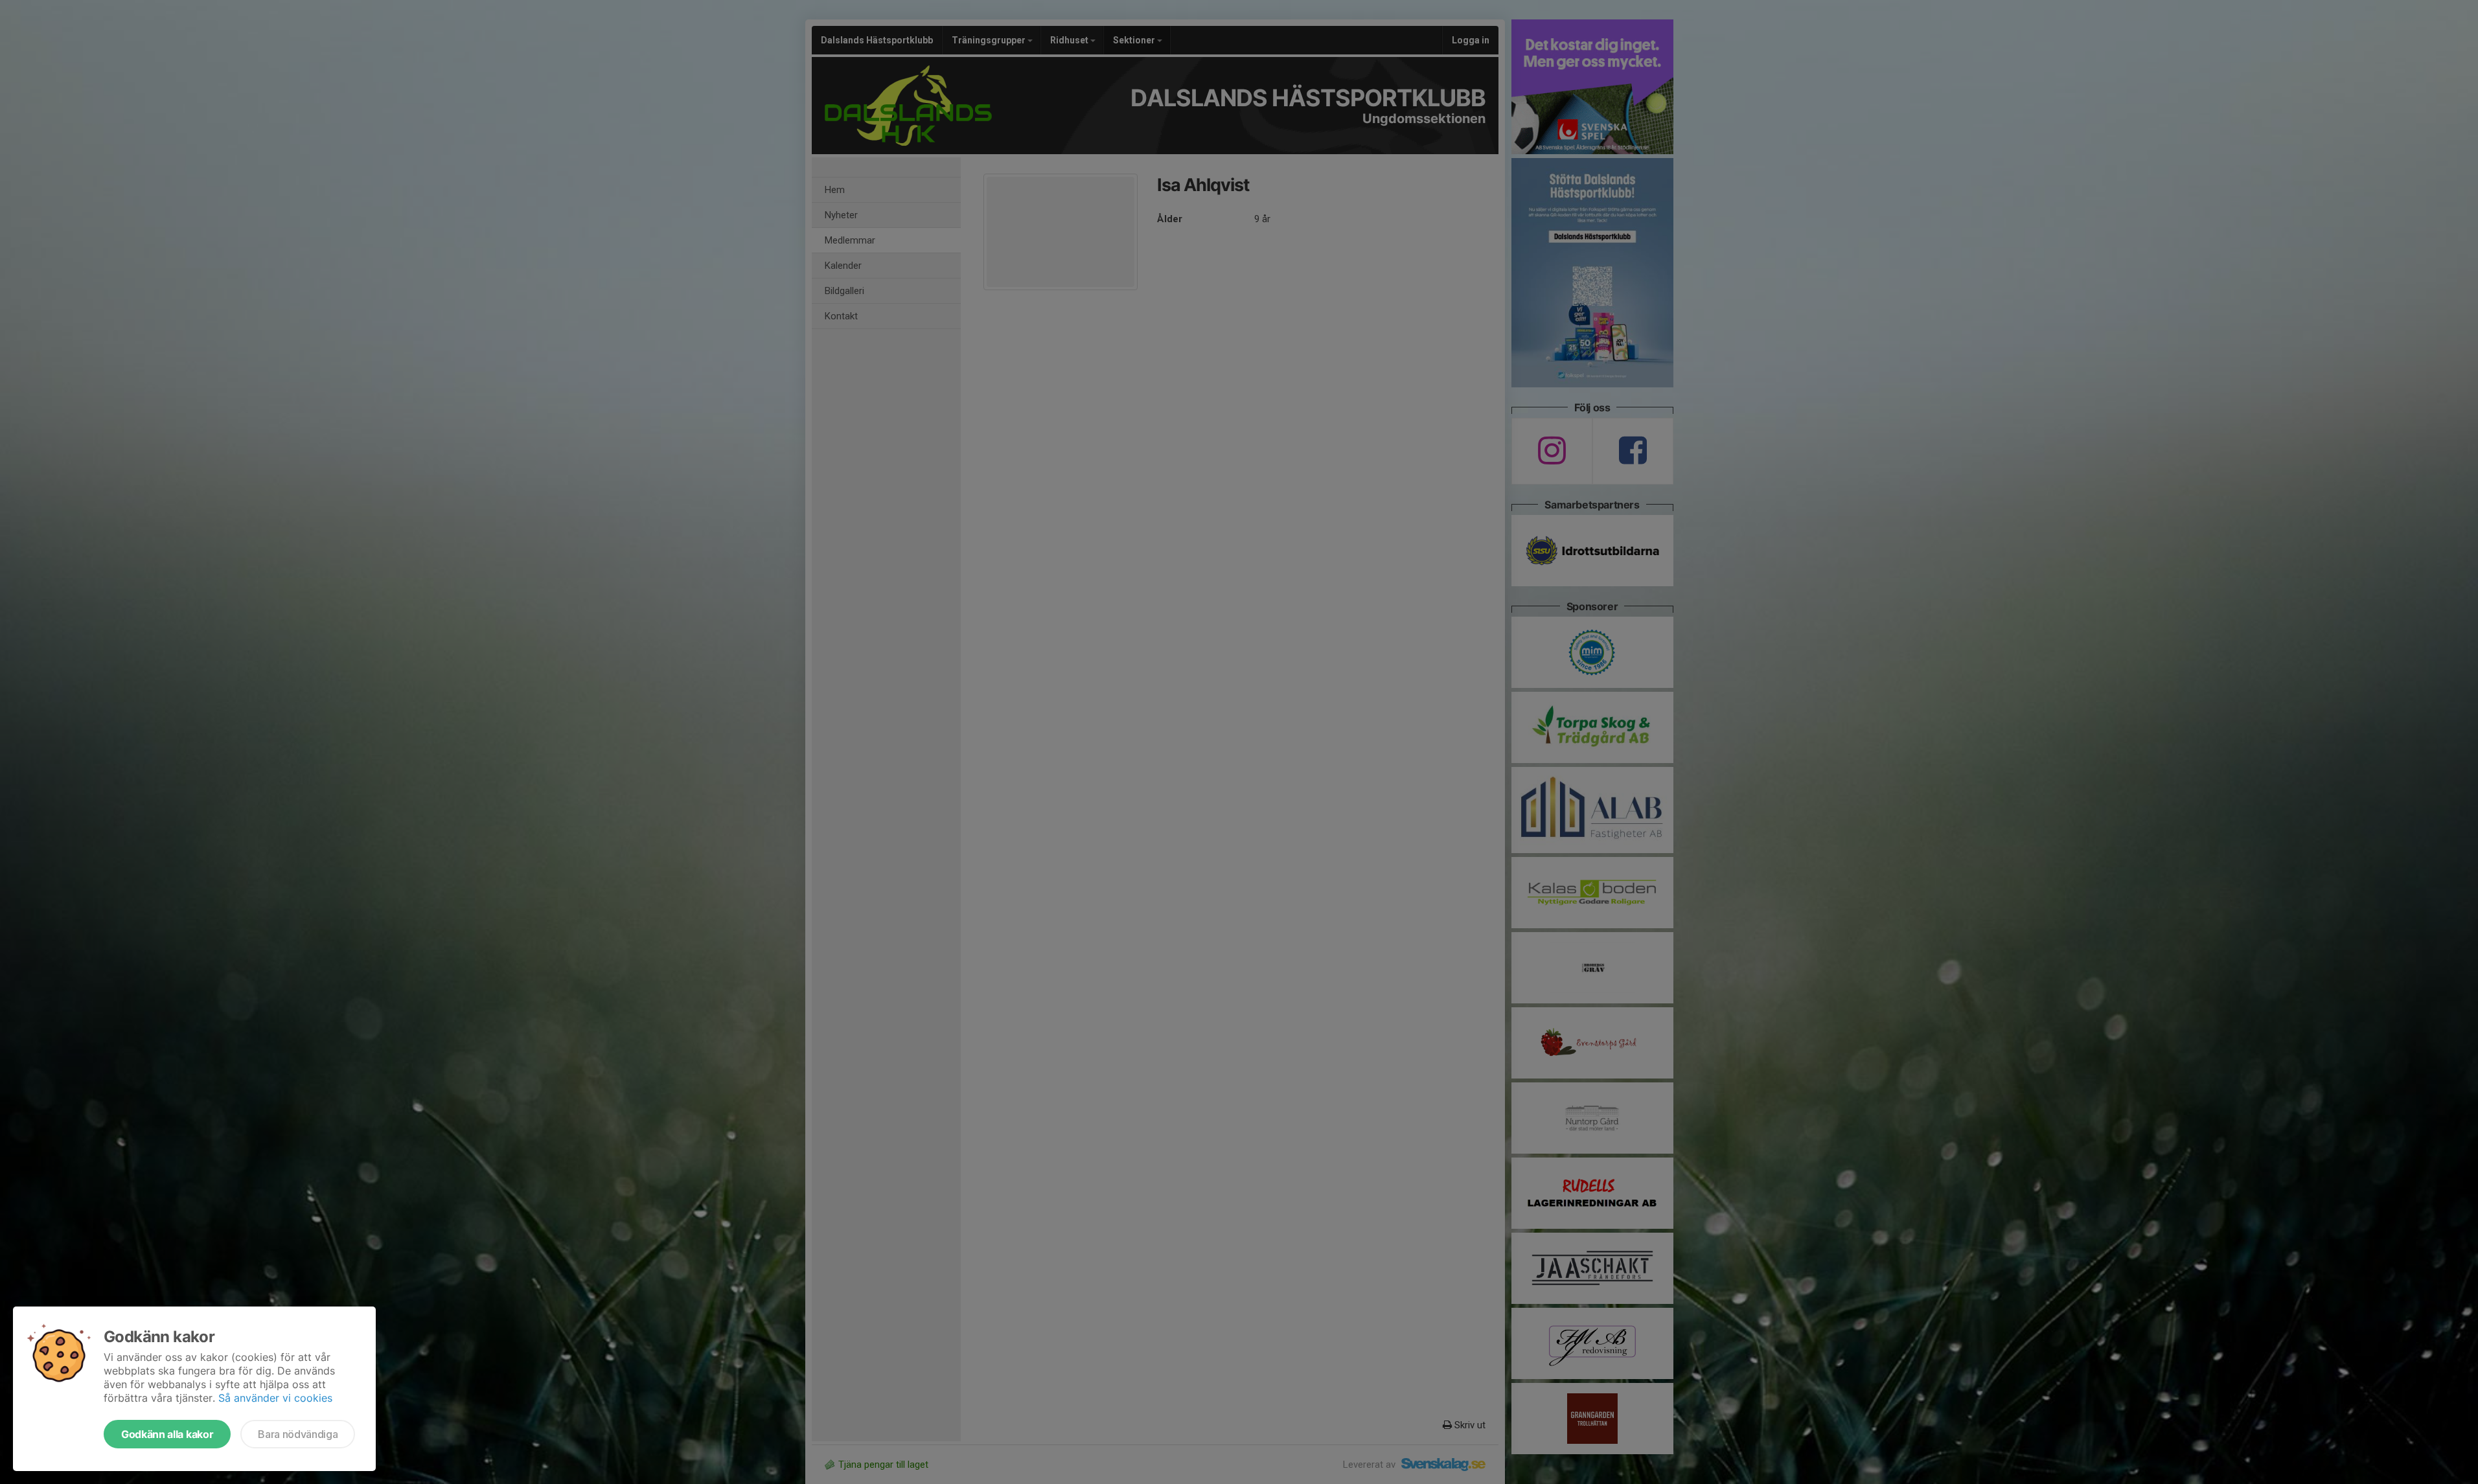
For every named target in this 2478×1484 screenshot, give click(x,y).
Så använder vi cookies (275, 1398)
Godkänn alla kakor (167, 1434)
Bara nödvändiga (298, 1434)
